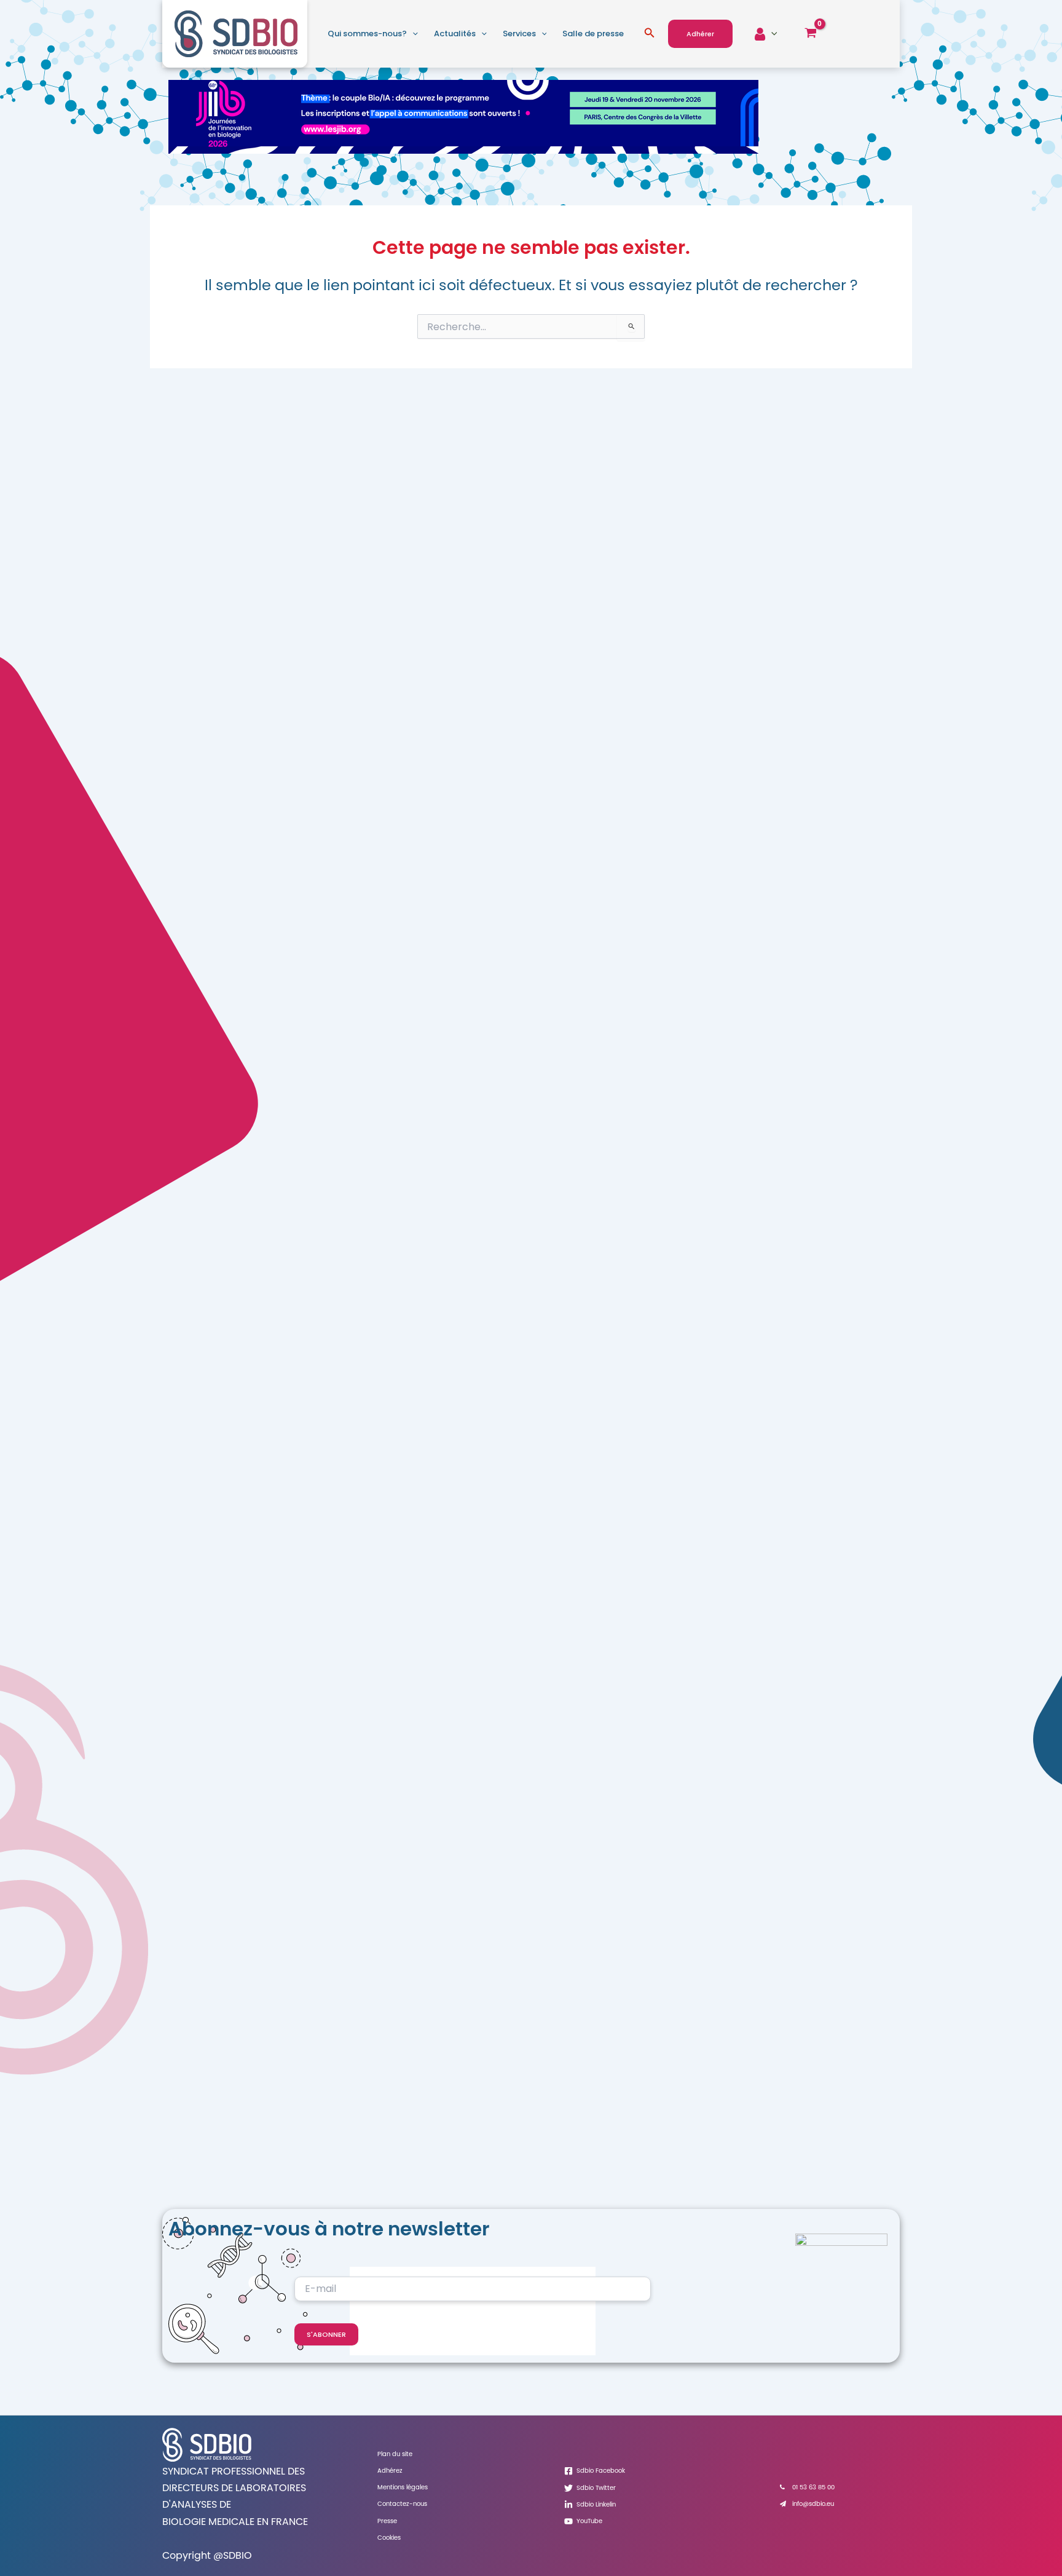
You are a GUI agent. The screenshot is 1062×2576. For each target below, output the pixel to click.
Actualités (455, 34)
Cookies (389, 2538)
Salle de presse (593, 34)
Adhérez (390, 2471)
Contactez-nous (402, 2504)
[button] (412, 34)
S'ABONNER (326, 2334)
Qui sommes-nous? (367, 34)
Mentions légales (403, 2487)
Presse (387, 2521)
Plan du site (395, 2454)
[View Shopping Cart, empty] (810, 34)
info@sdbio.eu (813, 2504)
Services (519, 34)
